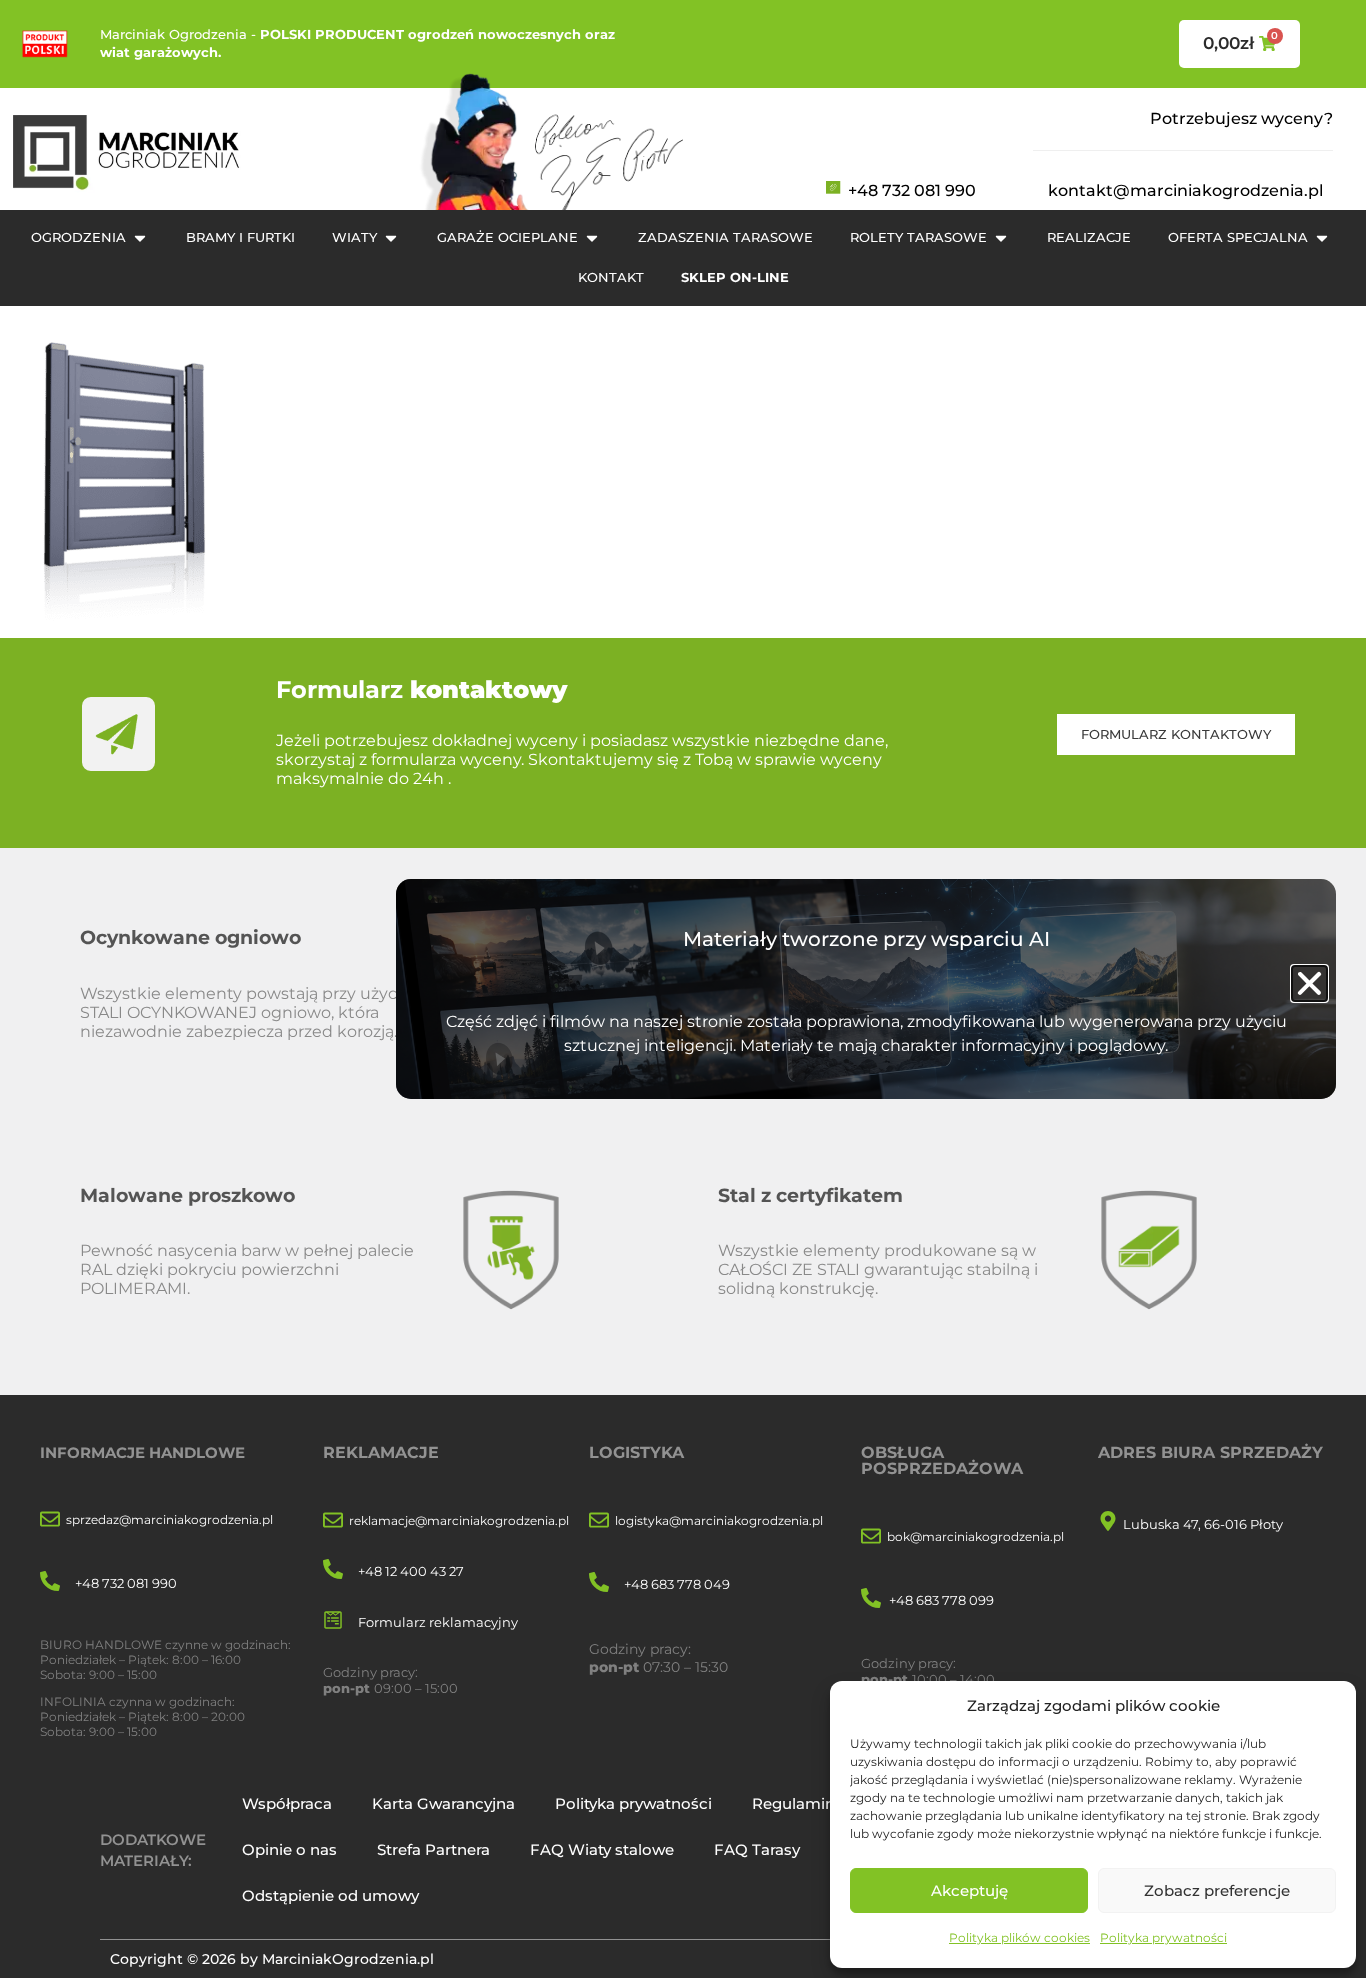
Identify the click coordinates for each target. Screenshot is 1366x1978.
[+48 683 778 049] (599, 1583)
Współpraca (287, 1803)
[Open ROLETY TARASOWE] (1001, 238)
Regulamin (793, 1803)
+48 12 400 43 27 (411, 1571)
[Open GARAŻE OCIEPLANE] (592, 238)
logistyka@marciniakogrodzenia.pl (719, 1520)
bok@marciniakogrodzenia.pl (975, 1536)
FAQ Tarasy (757, 1849)
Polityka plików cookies (1019, 1937)
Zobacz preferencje (1217, 1890)
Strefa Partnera (433, 1849)
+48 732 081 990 (912, 190)
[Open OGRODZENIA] (140, 238)
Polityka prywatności (1163, 1937)
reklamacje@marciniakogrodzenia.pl (459, 1520)
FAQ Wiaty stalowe (602, 1849)
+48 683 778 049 (677, 1584)
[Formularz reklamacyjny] (333, 1621)
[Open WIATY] (391, 238)
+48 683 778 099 (941, 1600)
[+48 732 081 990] (50, 1582)
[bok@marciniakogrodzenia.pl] (871, 1537)
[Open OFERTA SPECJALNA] (1322, 238)
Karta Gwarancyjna (443, 1803)
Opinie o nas (289, 1849)
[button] (1309, 983)
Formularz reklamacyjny (438, 1622)
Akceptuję (969, 1890)
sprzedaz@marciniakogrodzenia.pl (169, 1519)
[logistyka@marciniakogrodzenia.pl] (599, 1521)
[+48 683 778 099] (871, 1599)
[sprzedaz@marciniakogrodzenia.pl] (50, 1520)
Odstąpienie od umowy (330, 1895)
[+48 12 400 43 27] (333, 1570)
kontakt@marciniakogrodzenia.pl (1185, 190)
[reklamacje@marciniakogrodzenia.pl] (333, 1521)
